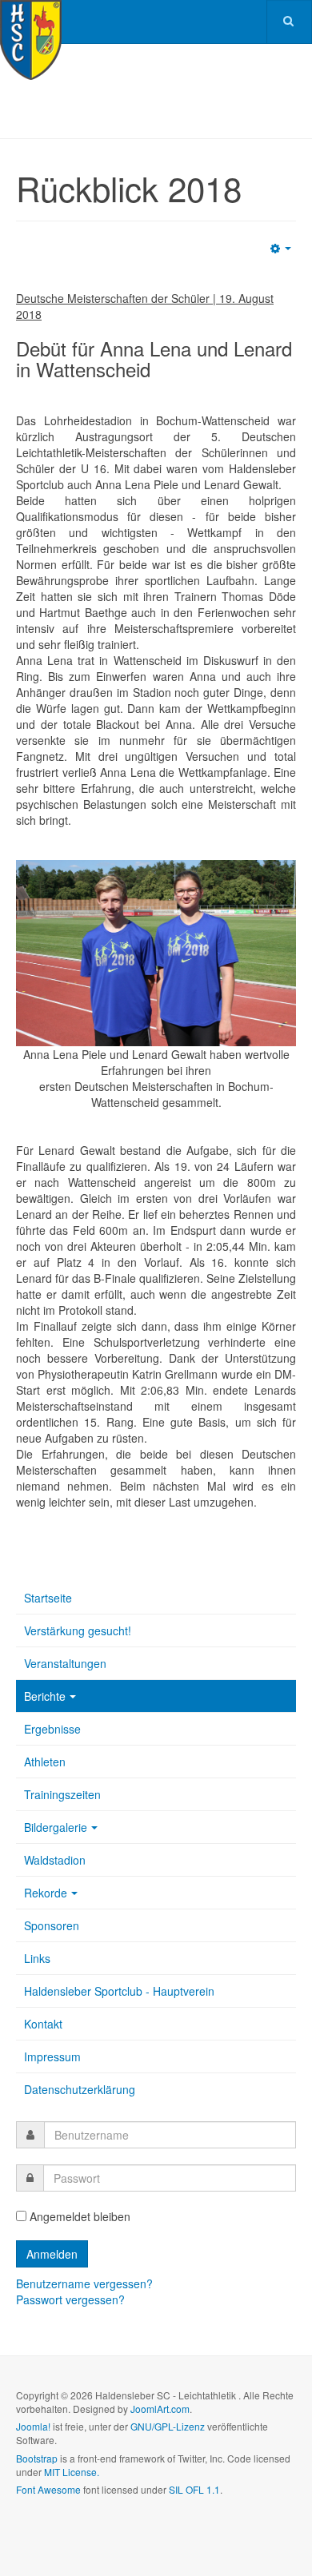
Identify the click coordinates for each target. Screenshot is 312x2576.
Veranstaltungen (65, 1663)
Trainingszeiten (62, 1794)
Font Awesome (48, 2489)
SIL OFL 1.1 (194, 2489)
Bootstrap (37, 2458)
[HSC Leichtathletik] (31, 22)
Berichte (45, 1696)
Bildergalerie (56, 1827)
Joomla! (33, 2426)
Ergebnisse (52, 1729)
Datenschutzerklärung (80, 2089)
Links (37, 1958)
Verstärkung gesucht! (78, 1630)
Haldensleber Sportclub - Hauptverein (119, 1991)
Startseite (48, 1598)
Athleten (45, 1762)
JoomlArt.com (160, 2409)
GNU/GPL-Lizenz (168, 2426)
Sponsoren (52, 1925)
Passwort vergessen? (70, 2299)
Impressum (52, 2056)
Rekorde (46, 1893)
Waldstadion (55, 1860)
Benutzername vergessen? (84, 2283)
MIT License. (72, 2472)
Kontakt (43, 2024)
